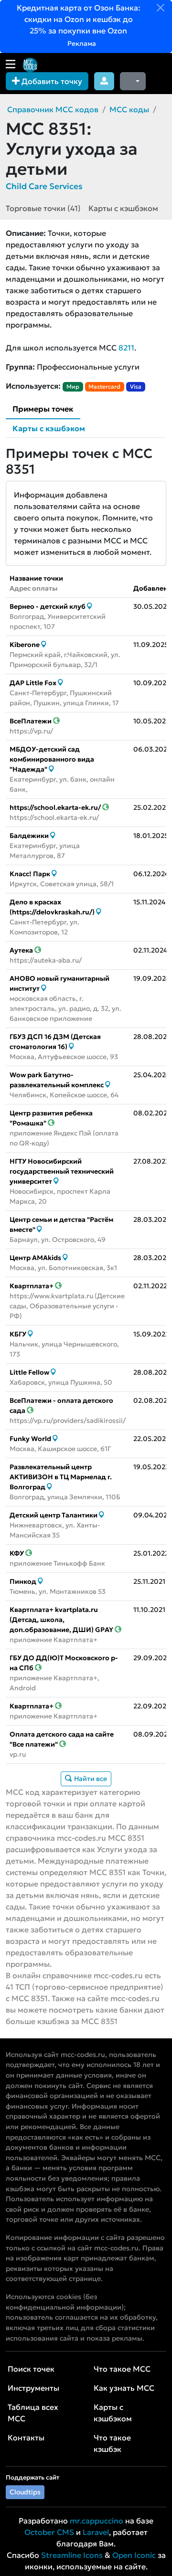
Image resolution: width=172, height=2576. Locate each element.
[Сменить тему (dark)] (133, 81)
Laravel (96, 2532)
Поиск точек (31, 2369)
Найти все (90, 1779)
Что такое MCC (122, 2369)
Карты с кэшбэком (123, 208)
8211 (126, 348)
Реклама (81, 43)
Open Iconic (134, 2555)
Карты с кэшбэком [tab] (49, 428)
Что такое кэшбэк (112, 2443)
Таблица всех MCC (33, 2413)
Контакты (26, 2438)
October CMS (49, 2532)
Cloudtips (25, 2492)
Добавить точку (51, 81)
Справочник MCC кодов (53, 109)
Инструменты (33, 2388)
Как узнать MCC (124, 2388)
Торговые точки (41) (43, 208)
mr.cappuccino (97, 2521)
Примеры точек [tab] (43, 409)
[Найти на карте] (90, 606)
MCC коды (129, 109)
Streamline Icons (72, 2555)
